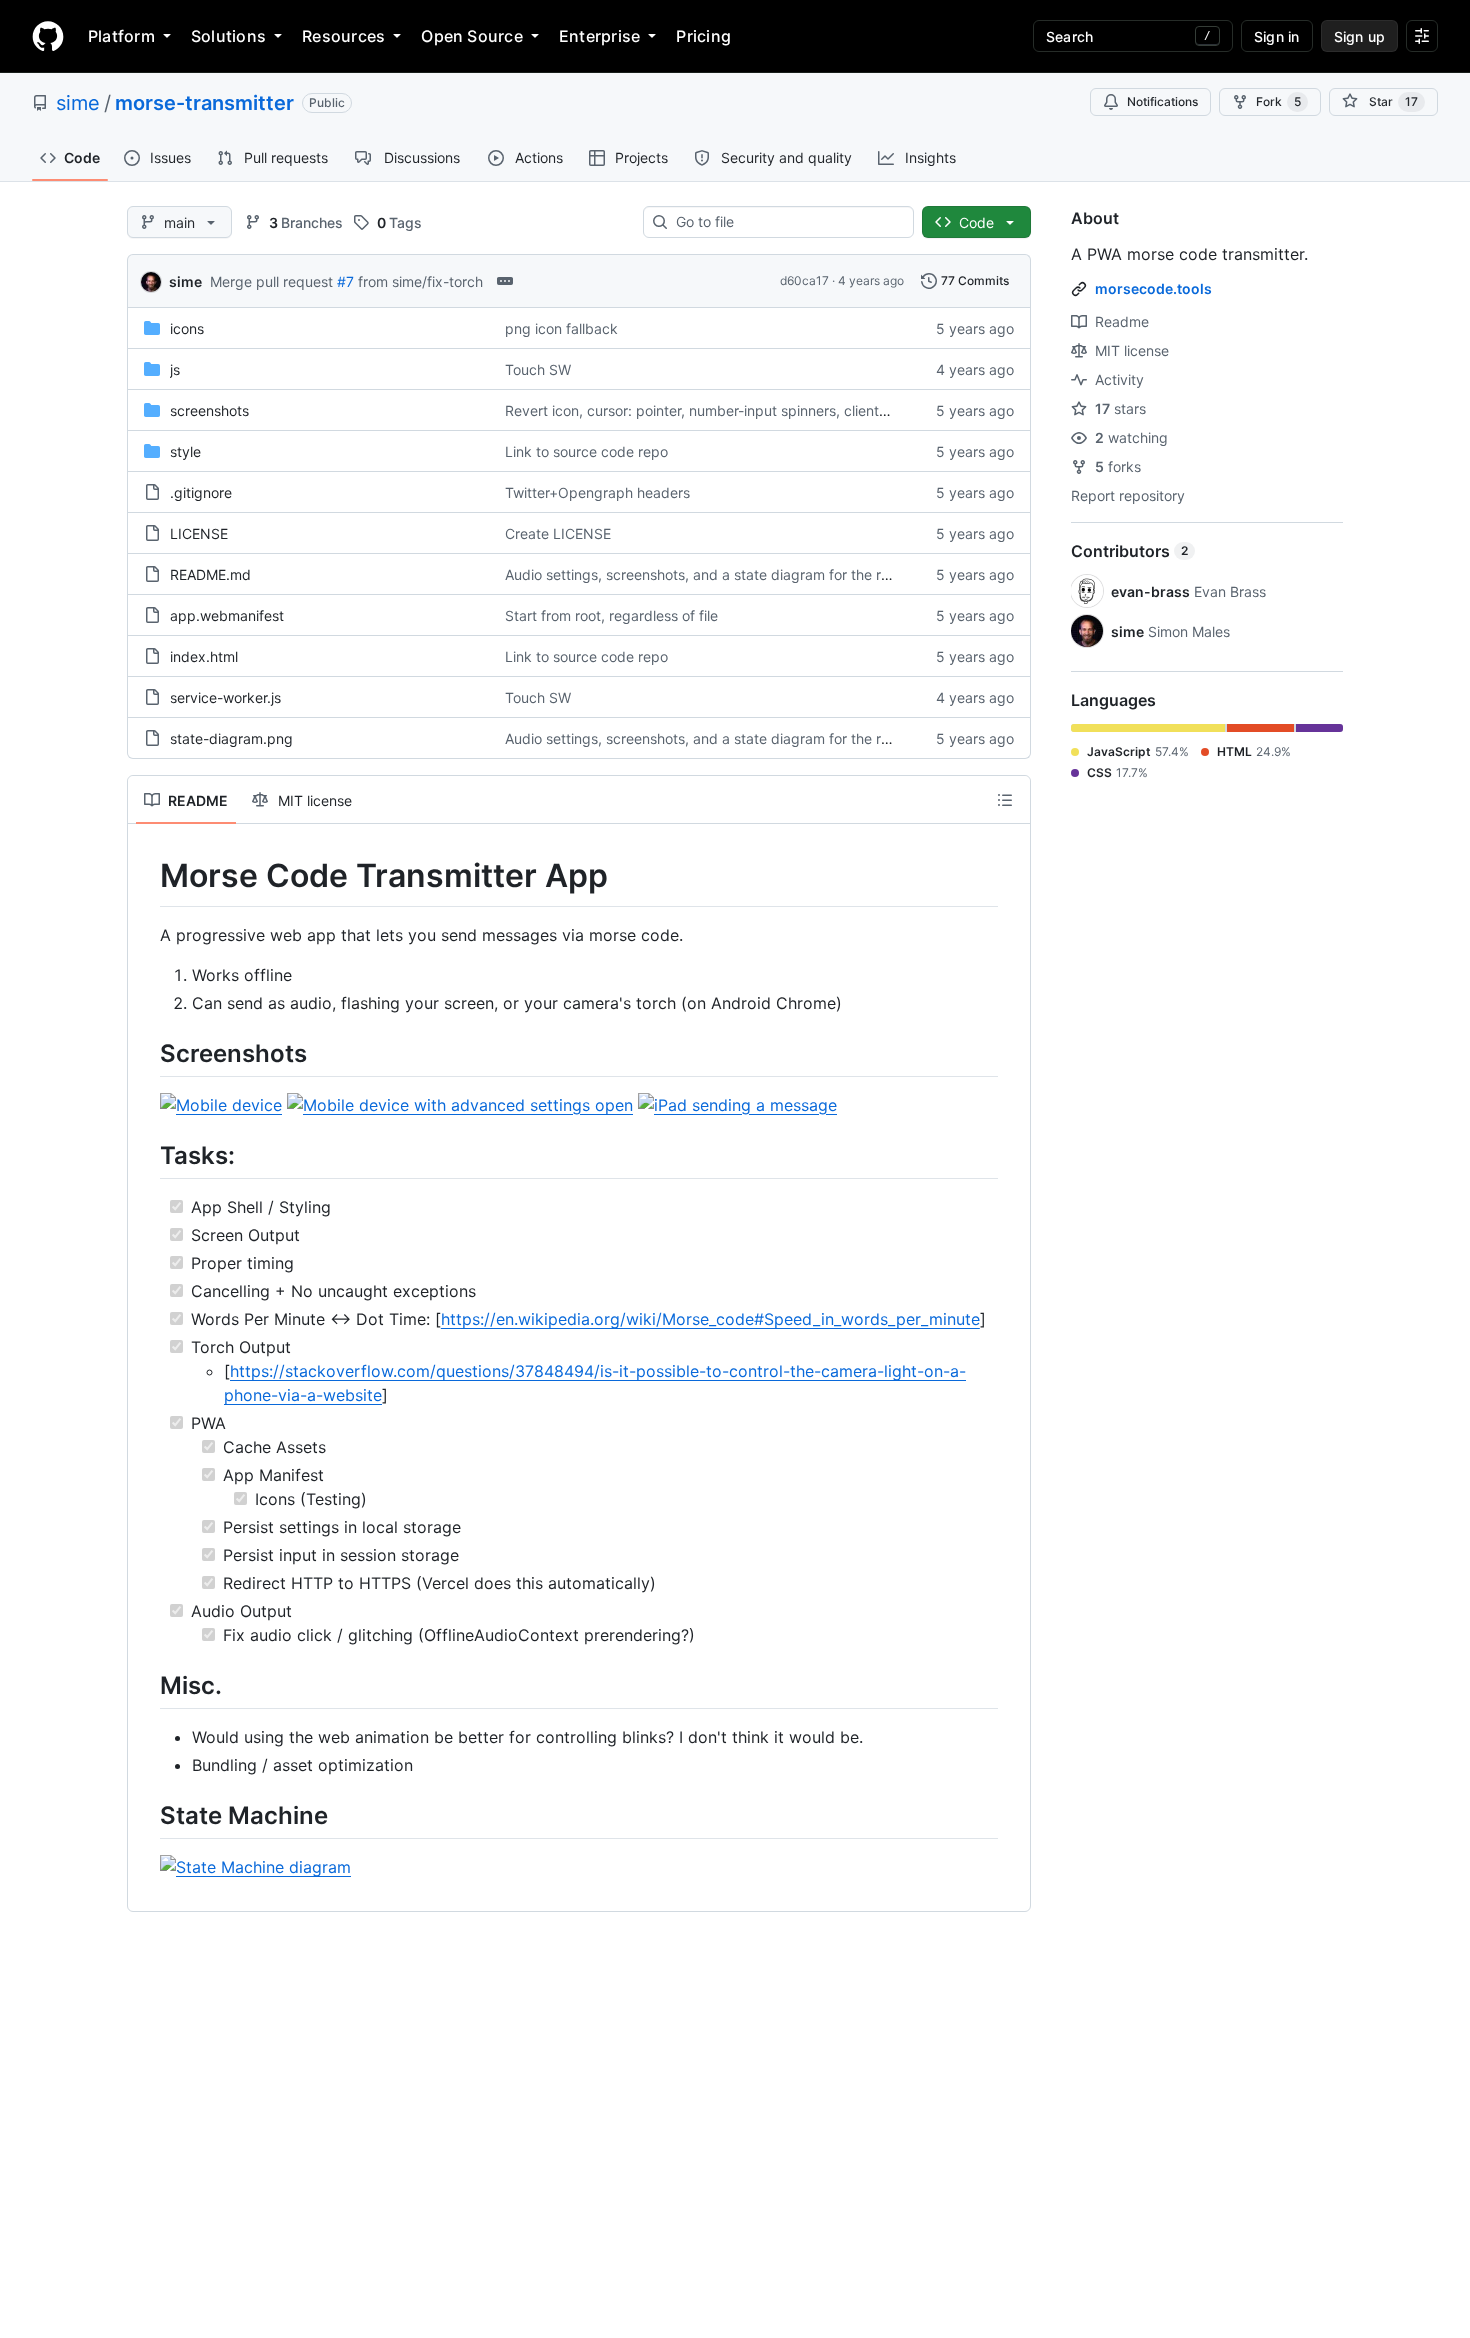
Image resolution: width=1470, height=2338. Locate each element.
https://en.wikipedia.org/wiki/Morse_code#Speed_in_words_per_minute (710, 1319)
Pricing (703, 36)
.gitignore (201, 492)
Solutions (228, 36)
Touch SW (538, 369)
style (185, 451)
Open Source (472, 36)
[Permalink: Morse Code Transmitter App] (146, 876)
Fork (1278, 101)
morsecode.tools (1153, 288)
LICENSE (199, 533)
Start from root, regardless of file (611, 615)
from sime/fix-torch (420, 281)
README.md (210, 574)
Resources (343, 36)
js (175, 369)
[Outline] (1005, 800)
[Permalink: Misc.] (146, 1685)
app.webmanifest (227, 615)
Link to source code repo (586, 451)
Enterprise (599, 36)
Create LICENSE (558, 533)
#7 (345, 281)
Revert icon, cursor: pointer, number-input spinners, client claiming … (729, 410)
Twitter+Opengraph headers (597, 492)
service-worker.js (225, 697)
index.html (204, 656)
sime (78, 103)
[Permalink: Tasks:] (146, 1155)
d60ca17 (804, 280)
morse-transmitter (204, 103)
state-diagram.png (231, 738)
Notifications (1162, 101)
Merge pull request (271, 281)
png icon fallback (561, 328)
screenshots (209, 410)
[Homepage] (48, 36)
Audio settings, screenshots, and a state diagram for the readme (715, 574)
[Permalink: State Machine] (146, 1815)
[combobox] (786, 222)
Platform (121, 36)
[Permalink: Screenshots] (146, 1053)
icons (187, 328)
